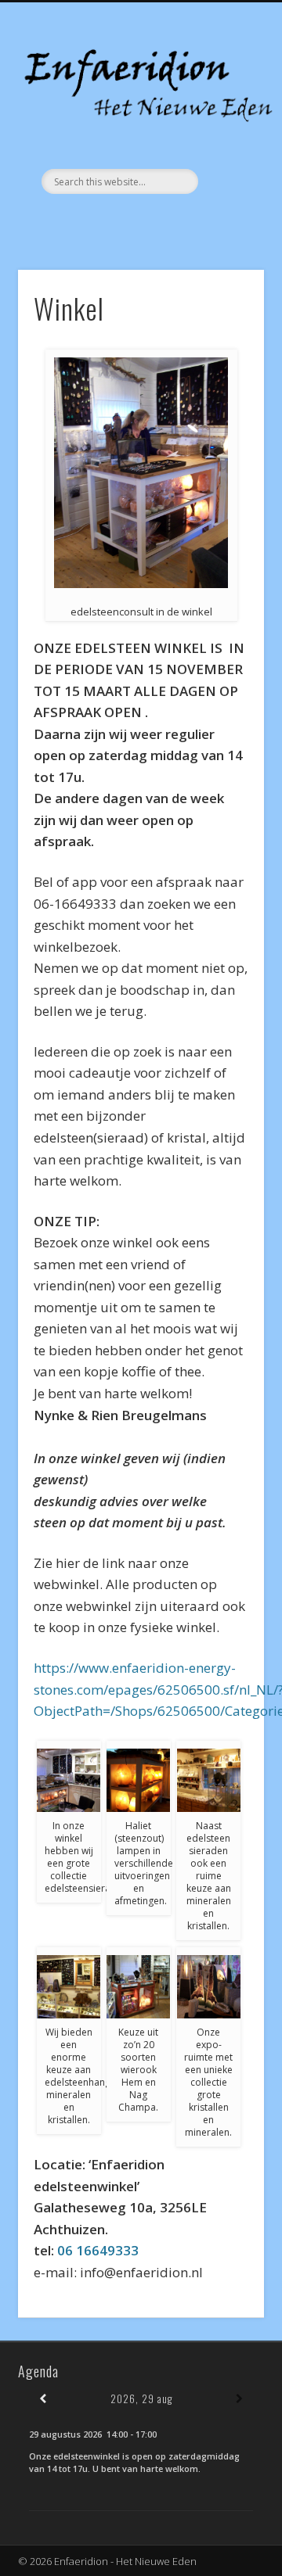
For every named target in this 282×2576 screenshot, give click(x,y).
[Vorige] (43, 2399)
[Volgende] (239, 2399)
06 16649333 (98, 2250)
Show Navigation (227, 140)
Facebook (139, 221)
